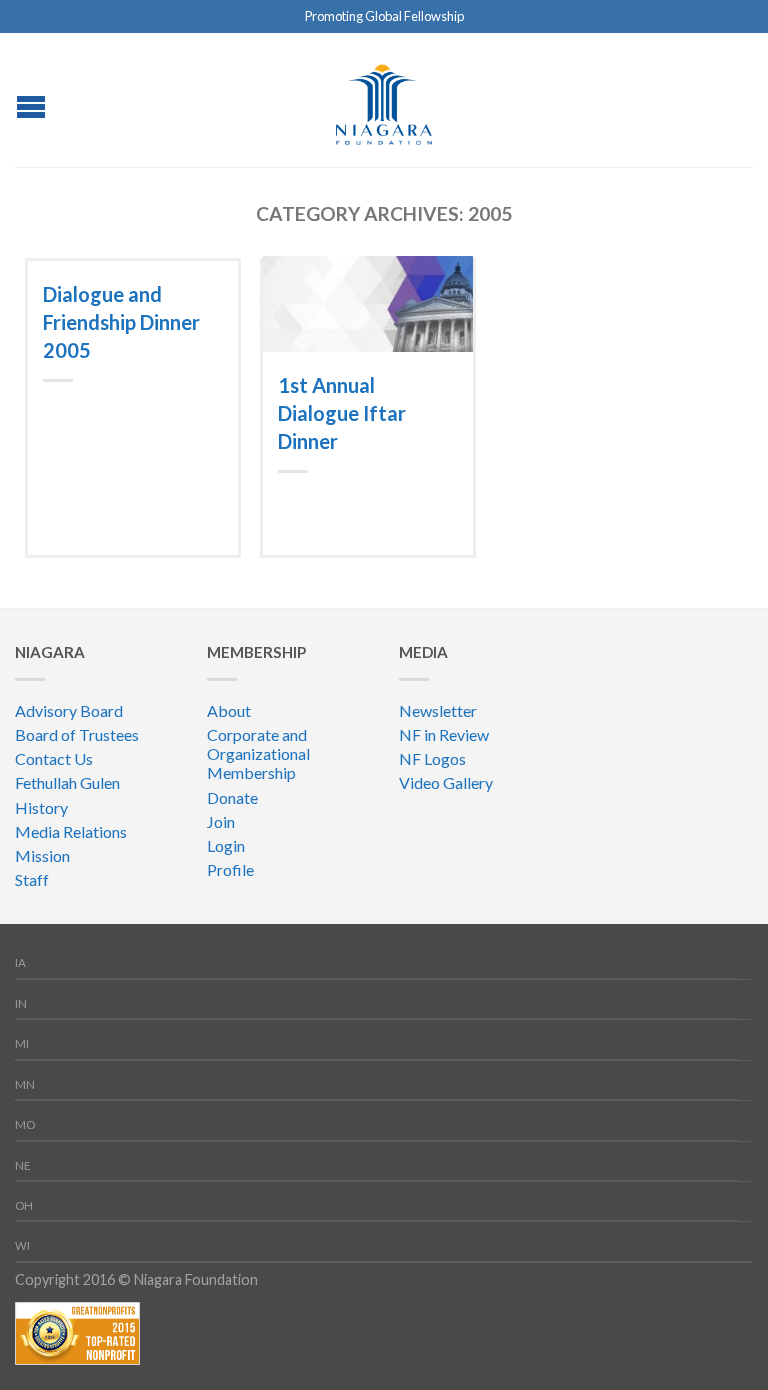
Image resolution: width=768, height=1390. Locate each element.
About (229, 710)
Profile (230, 869)
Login (226, 845)
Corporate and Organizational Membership (258, 753)
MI (22, 1043)
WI (22, 1245)
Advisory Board (69, 710)
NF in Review (444, 734)
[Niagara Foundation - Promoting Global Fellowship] (384, 99)
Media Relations (71, 831)
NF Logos (432, 758)
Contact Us (54, 758)
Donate (232, 797)
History (41, 807)
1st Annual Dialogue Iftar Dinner (342, 413)
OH (24, 1205)
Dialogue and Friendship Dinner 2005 (121, 322)
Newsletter (438, 710)
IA (20, 962)
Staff (32, 879)
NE (23, 1165)
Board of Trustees (77, 734)
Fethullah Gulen (67, 782)
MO (25, 1124)
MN (25, 1084)
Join (221, 821)
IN (21, 1003)
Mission (42, 855)
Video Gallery (446, 782)
